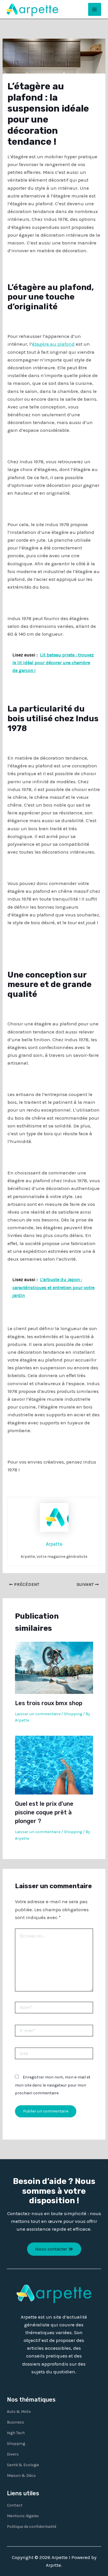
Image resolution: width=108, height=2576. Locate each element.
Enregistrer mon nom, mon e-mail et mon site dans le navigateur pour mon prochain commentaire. (53, 2085)
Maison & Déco (21, 2476)
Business (16, 2422)
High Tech (16, 2433)
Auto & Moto (19, 2412)
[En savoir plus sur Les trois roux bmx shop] (54, 1667)
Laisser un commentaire (38, 1714)
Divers (13, 2454)
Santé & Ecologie (23, 2465)
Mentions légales (23, 2516)
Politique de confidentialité (32, 2527)
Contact (15, 2505)
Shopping (73, 1714)
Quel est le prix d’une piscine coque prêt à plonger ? (44, 1812)
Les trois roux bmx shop (49, 1703)
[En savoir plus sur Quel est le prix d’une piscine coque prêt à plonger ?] (54, 1765)
